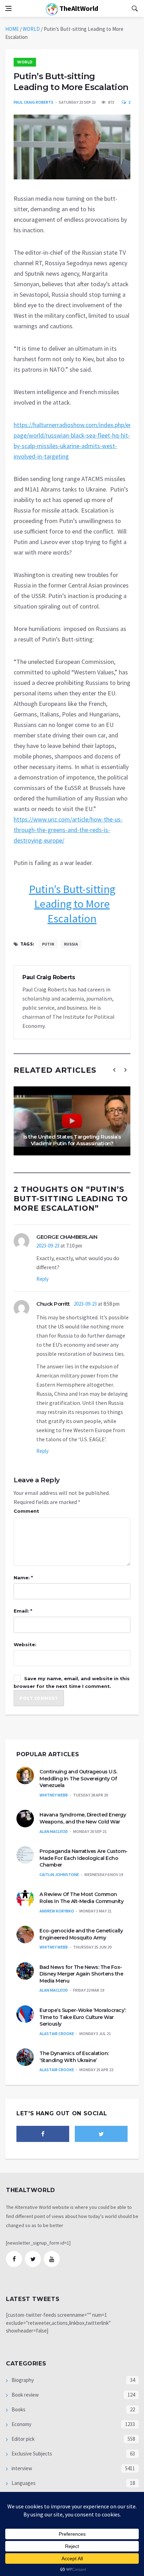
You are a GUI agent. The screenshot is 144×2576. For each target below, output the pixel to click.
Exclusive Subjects (31, 2454)
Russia (71, 944)
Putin (48, 944)
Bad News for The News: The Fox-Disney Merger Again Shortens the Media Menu (81, 1974)
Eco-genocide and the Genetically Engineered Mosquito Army (81, 1934)
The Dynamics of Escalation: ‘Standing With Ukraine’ (74, 2057)
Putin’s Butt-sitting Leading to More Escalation (72, 904)
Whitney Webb (54, 1795)
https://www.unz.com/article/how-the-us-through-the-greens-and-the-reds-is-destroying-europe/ (68, 830)
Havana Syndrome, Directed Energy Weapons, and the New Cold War (83, 1818)
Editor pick (23, 2439)
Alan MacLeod (54, 1831)
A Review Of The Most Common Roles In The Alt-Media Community (81, 1898)
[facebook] (43, 2134)
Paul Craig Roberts (34, 102)
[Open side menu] (8, 8)
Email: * (23, 1611)
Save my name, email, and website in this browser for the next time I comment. (72, 1682)
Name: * (23, 1578)
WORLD (31, 29)
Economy (21, 2424)
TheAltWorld (78, 8)
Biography (22, 2380)
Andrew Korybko (57, 1911)
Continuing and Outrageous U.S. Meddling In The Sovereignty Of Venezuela (78, 1778)
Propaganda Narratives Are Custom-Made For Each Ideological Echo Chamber (84, 1858)
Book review (25, 2395)
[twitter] (101, 2134)
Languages (23, 2483)
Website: (25, 1644)
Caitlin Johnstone (59, 1874)
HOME (12, 29)
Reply (42, 1279)
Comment (26, 1511)
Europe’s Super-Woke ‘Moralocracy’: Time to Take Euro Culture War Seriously (83, 2017)
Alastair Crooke (57, 2034)
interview (21, 2468)
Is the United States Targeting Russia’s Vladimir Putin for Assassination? (72, 1140)
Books (18, 2409)
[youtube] (52, 2259)
